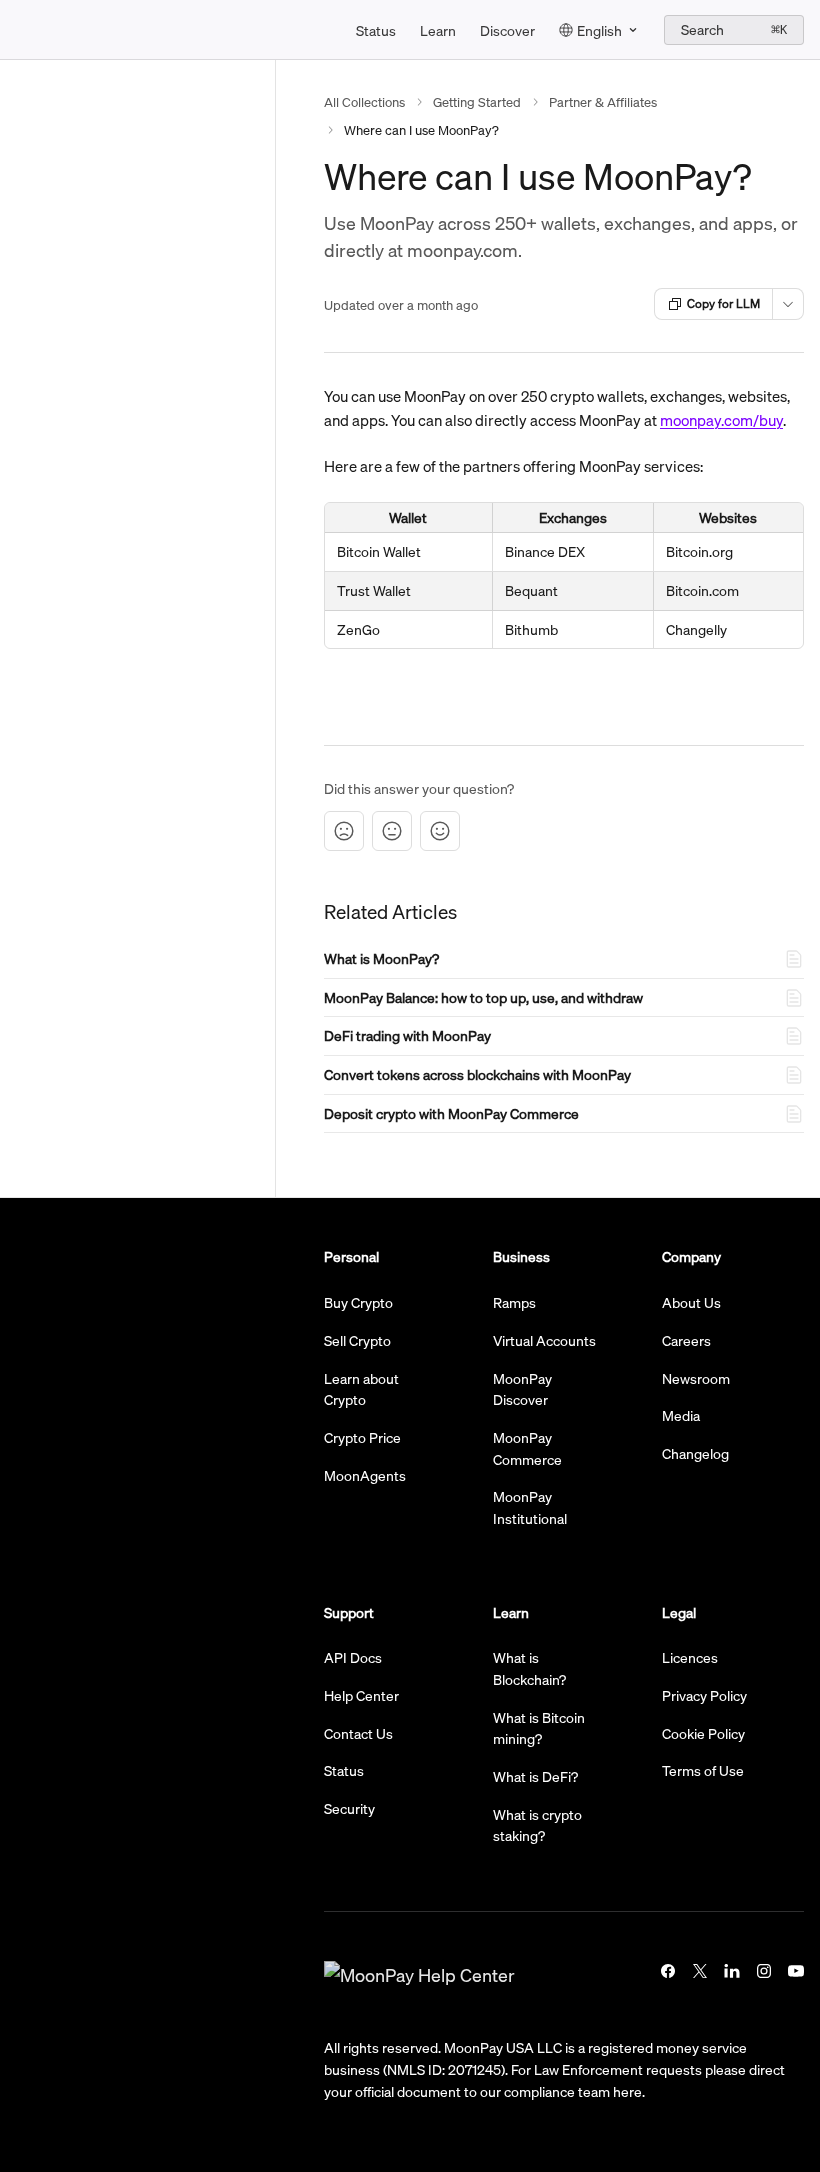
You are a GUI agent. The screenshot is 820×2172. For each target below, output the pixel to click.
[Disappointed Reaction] (344, 831)
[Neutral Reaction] (392, 831)
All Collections (364, 101)
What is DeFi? (535, 1776)
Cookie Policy (703, 1733)
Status (376, 30)
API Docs (353, 1657)
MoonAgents (365, 1475)
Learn (438, 30)
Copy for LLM (723, 303)
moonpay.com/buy (721, 420)
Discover (507, 30)
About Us (691, 1302)
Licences (690, 1657)
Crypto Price (362, 1437)
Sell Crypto (357, 1340)
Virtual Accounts (544, 1340)
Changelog (695, 1453)
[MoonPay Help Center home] (20, 30)
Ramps (514, 1302)
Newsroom (696, 1378)
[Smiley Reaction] (440, 831)
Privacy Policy (704, 1695)
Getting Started (477, 101)
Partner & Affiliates (603, 101)
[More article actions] (788, 304)
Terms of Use (703, 1770)
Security (349, 1808)
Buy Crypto (358, 1302)
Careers (686, 1340)
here (627, 2091)
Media (681, 1415)
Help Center (361, 1695)
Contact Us (358, 1733)
